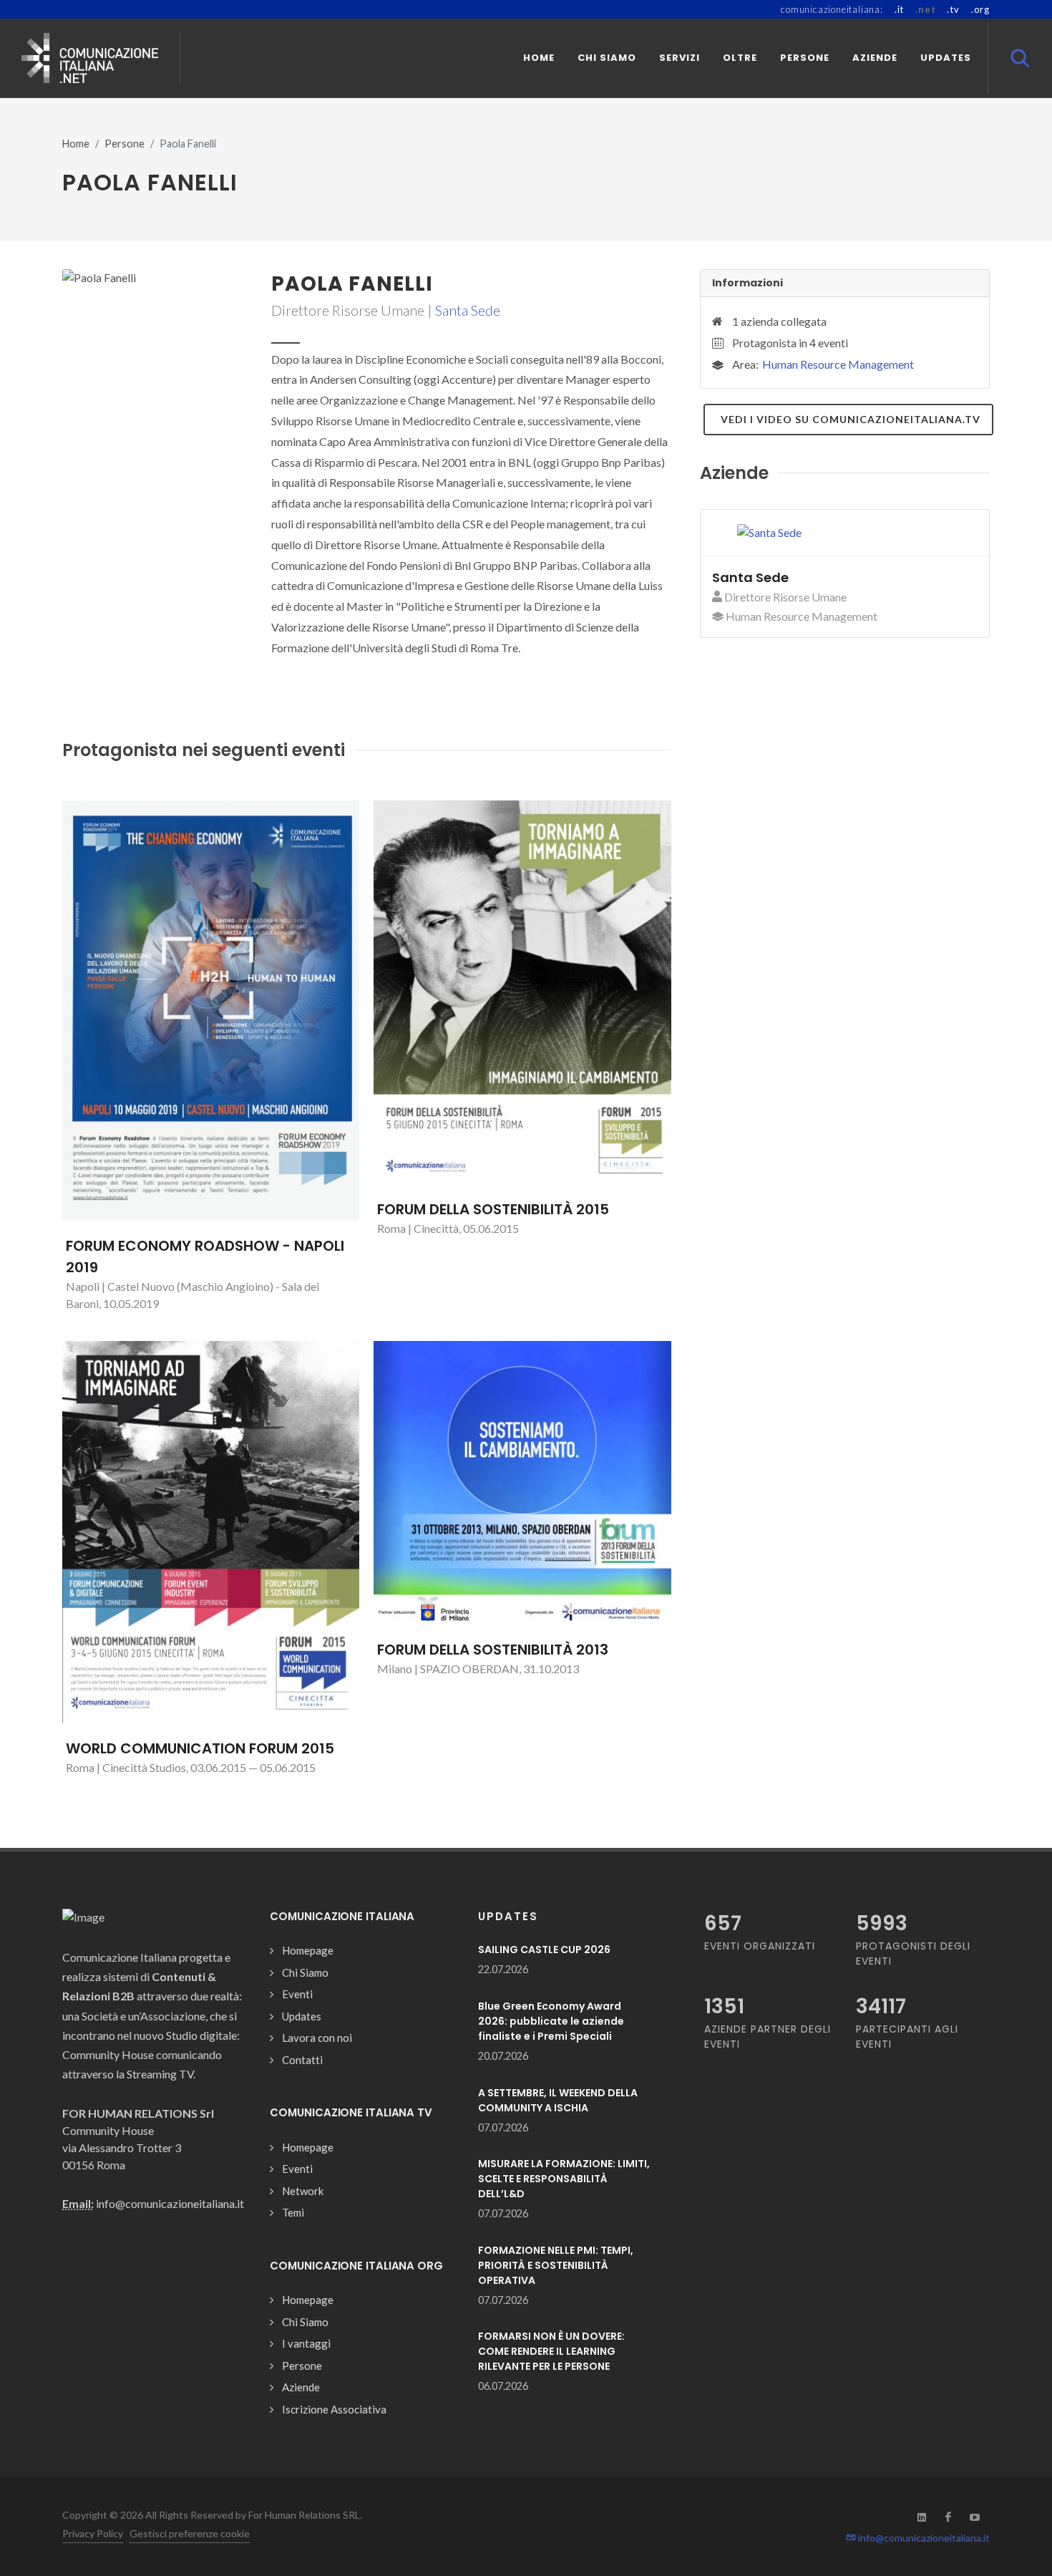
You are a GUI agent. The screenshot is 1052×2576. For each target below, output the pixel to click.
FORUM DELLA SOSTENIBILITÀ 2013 (493, 1650)
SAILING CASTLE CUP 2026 (544, 1950)
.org (980, 9)
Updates (302, 2016)
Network (303, 2191)
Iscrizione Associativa (334, 2409)
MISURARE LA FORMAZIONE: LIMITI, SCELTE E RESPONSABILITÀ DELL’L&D (564, 2179)
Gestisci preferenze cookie (190, 2533)
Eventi (297, 1994)
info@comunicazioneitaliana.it (923, 2538)
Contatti (302, 2060)
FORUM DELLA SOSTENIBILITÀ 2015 (493, 1209)
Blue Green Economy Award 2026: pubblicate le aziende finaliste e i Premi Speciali (551, 2021)
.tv (953, 9)
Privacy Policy (93, 2533)
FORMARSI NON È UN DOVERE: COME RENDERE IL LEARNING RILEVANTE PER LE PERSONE (551, 2351)
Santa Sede (468, 310)
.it (899, 9)
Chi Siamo (305, 1972)
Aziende (301, 2387)
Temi (293, 2212)
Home (76, 144)
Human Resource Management (838, 364)
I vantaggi (306, 2343)
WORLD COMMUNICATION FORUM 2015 (200, 1748)
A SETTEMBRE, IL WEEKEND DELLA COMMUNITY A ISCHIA (558, 2100)
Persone (125, 144)
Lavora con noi (317, 2038)
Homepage (308, 1950)
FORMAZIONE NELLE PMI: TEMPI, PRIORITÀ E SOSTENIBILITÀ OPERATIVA (556, 2265)
